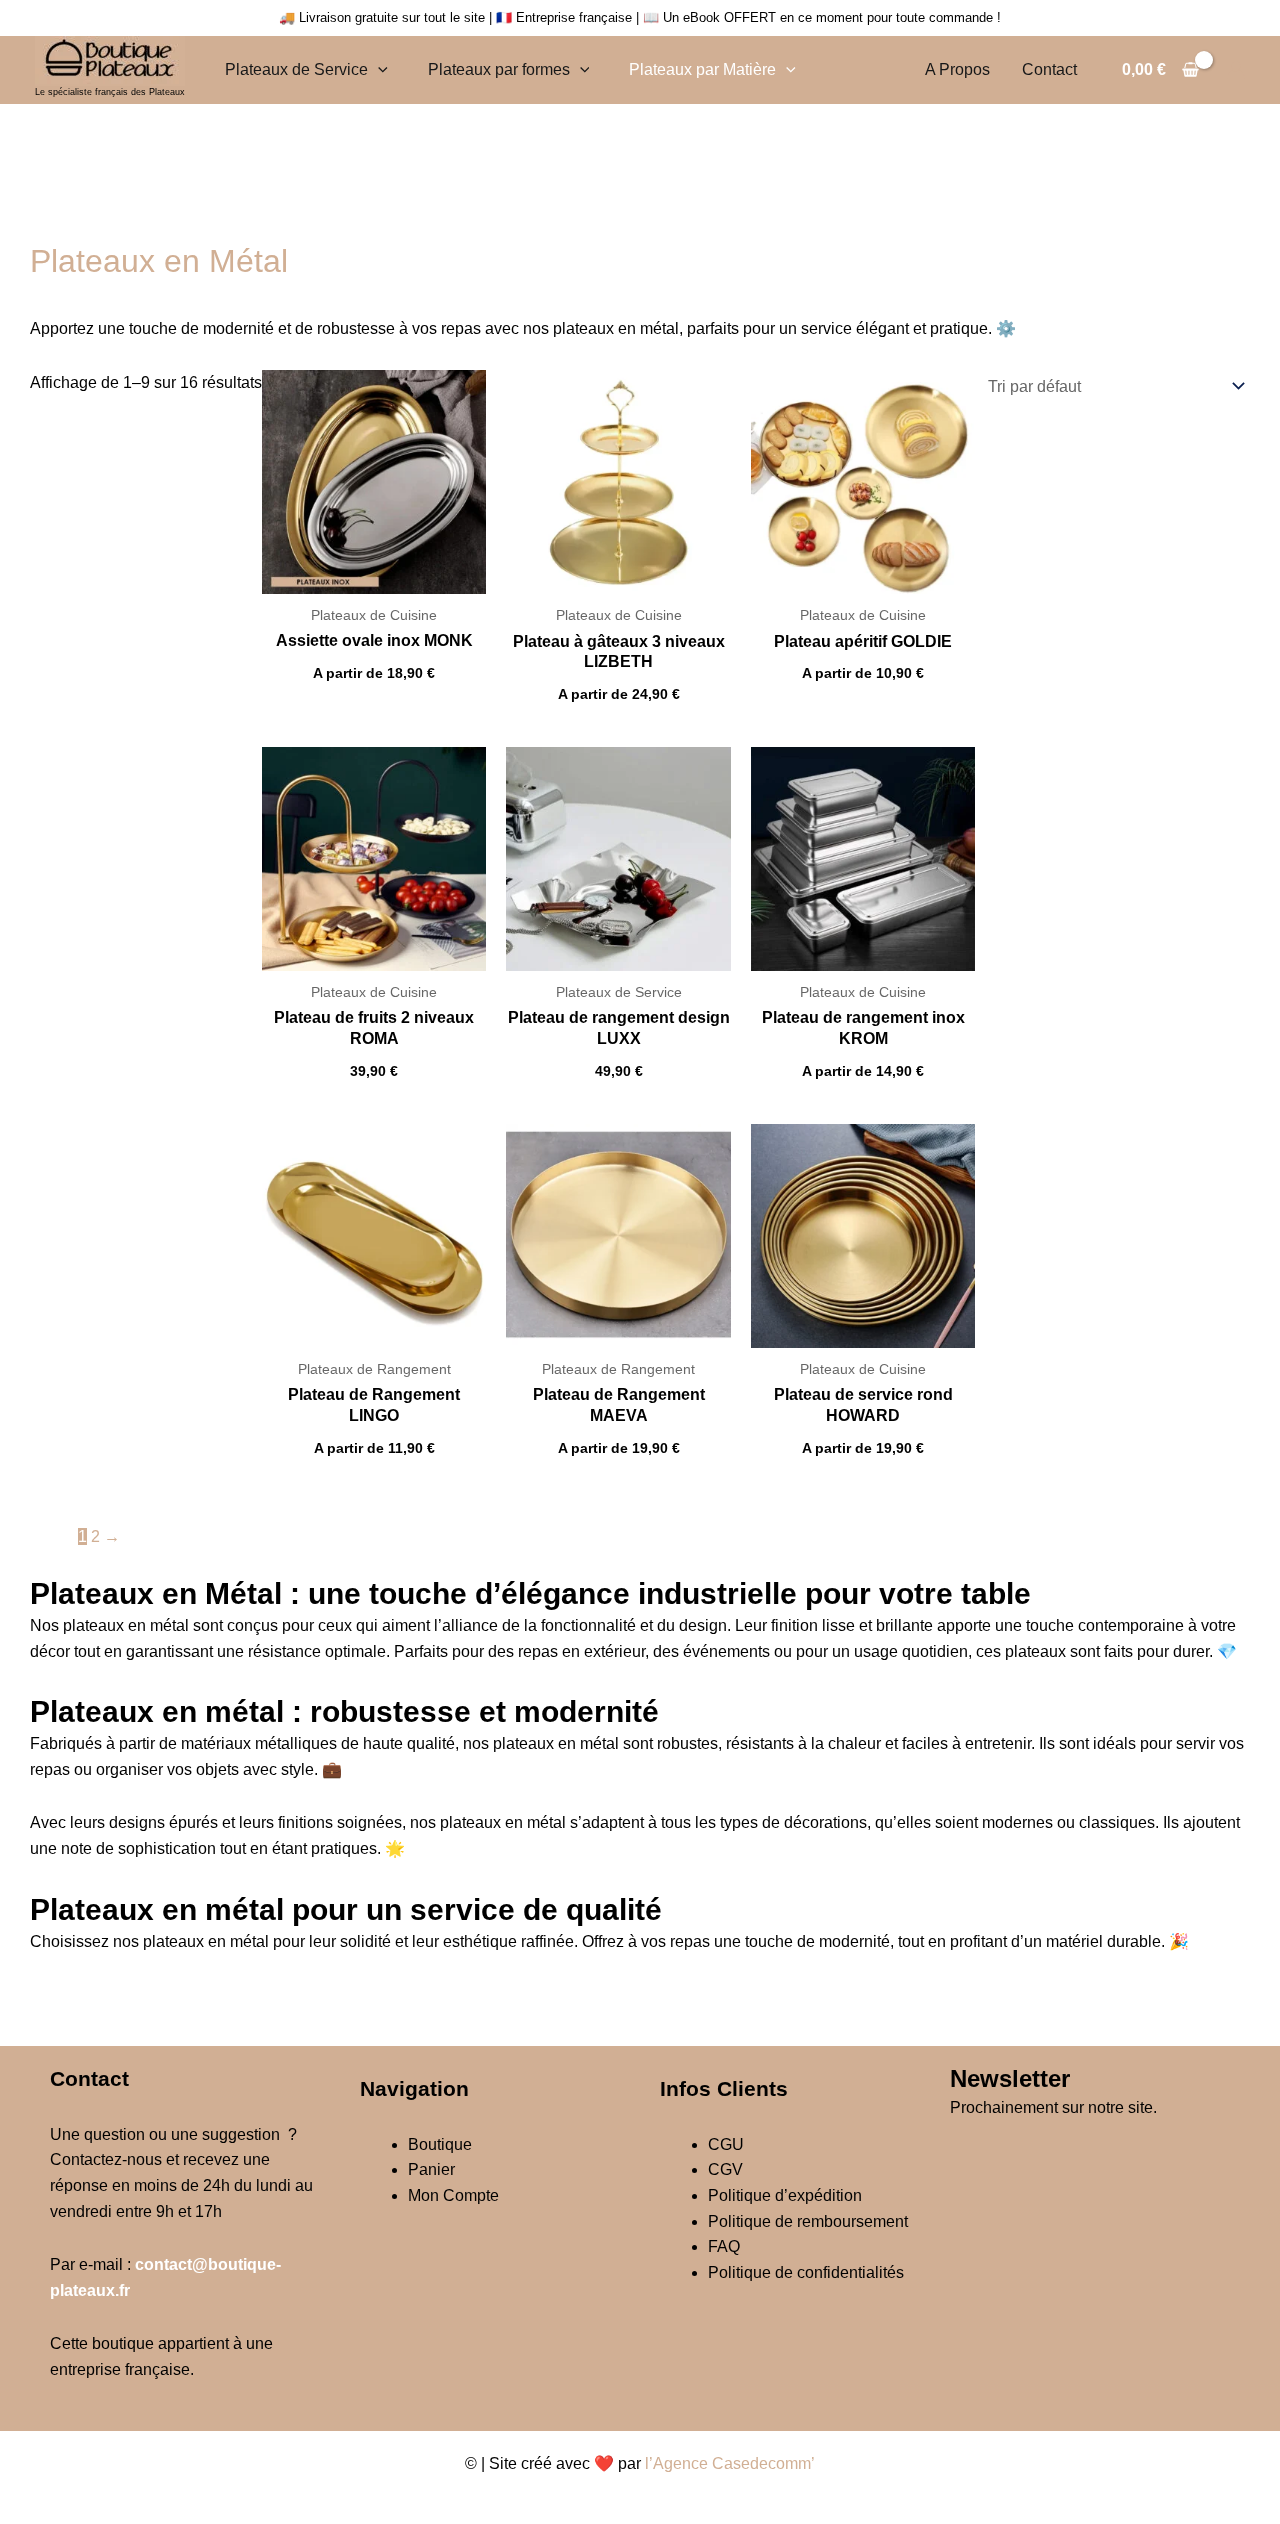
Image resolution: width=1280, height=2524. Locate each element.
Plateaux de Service (296, 69)
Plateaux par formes (499, 69)
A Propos (957, 69)
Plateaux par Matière (702, 69)
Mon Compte (453, 2195)
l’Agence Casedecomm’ (730, 2463)
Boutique (440, 2144)
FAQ (724, 2246)
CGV (725, 2169)
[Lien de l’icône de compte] (1236, 70)
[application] (378, 69)
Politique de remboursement (808, 2221)
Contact (1049, 69)
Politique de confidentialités (806, 2272)
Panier (431, 2169)
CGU (726, 2144)
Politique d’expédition (785, 2195)
